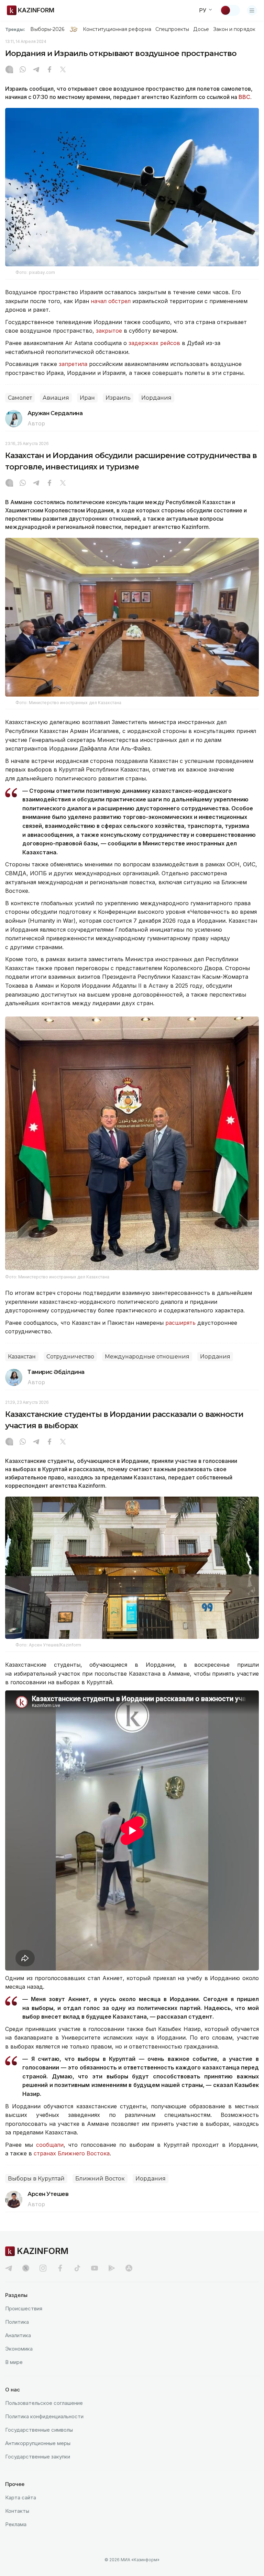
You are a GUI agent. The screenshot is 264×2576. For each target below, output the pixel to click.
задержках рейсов (154, 343)
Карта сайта (21, 2497)
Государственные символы (39, 2430)
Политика (17, 2322)
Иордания (156, 398)
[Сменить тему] (230, 10)
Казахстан (22, 1357)
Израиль (118, 398)
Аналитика (18, 2335)
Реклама (16, 2524)
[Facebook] (49, 70)
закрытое (110, 331)
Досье (201, 29)
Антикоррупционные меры (38, 2443)
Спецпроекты (172, 29)
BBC (244, 97)
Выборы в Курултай (36, 2179)
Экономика (19, 2349)
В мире (14, 2362)
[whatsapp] (23, 70)
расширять (181, 1323)
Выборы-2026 (47, 29)
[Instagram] (9, 70)
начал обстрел (112, 301)
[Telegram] (36, 70)
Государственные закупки (38, 2457)
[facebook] (60, 2268)
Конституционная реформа (117, 29)
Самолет (20, 398)
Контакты (17, 2511)
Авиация (56, 398)
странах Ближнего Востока (72, 2153)
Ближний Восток (100, 2179)
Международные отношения (147, 1357)
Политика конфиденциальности (44, 2416)
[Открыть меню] (252, 10)
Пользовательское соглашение (44, 2403)
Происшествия (24, 2308)
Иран (87, 398)
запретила (74, 364)
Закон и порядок (234, 29)
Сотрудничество (70, 1357)
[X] (63, 70)
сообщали (50, 2145)
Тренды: (15, 29)
